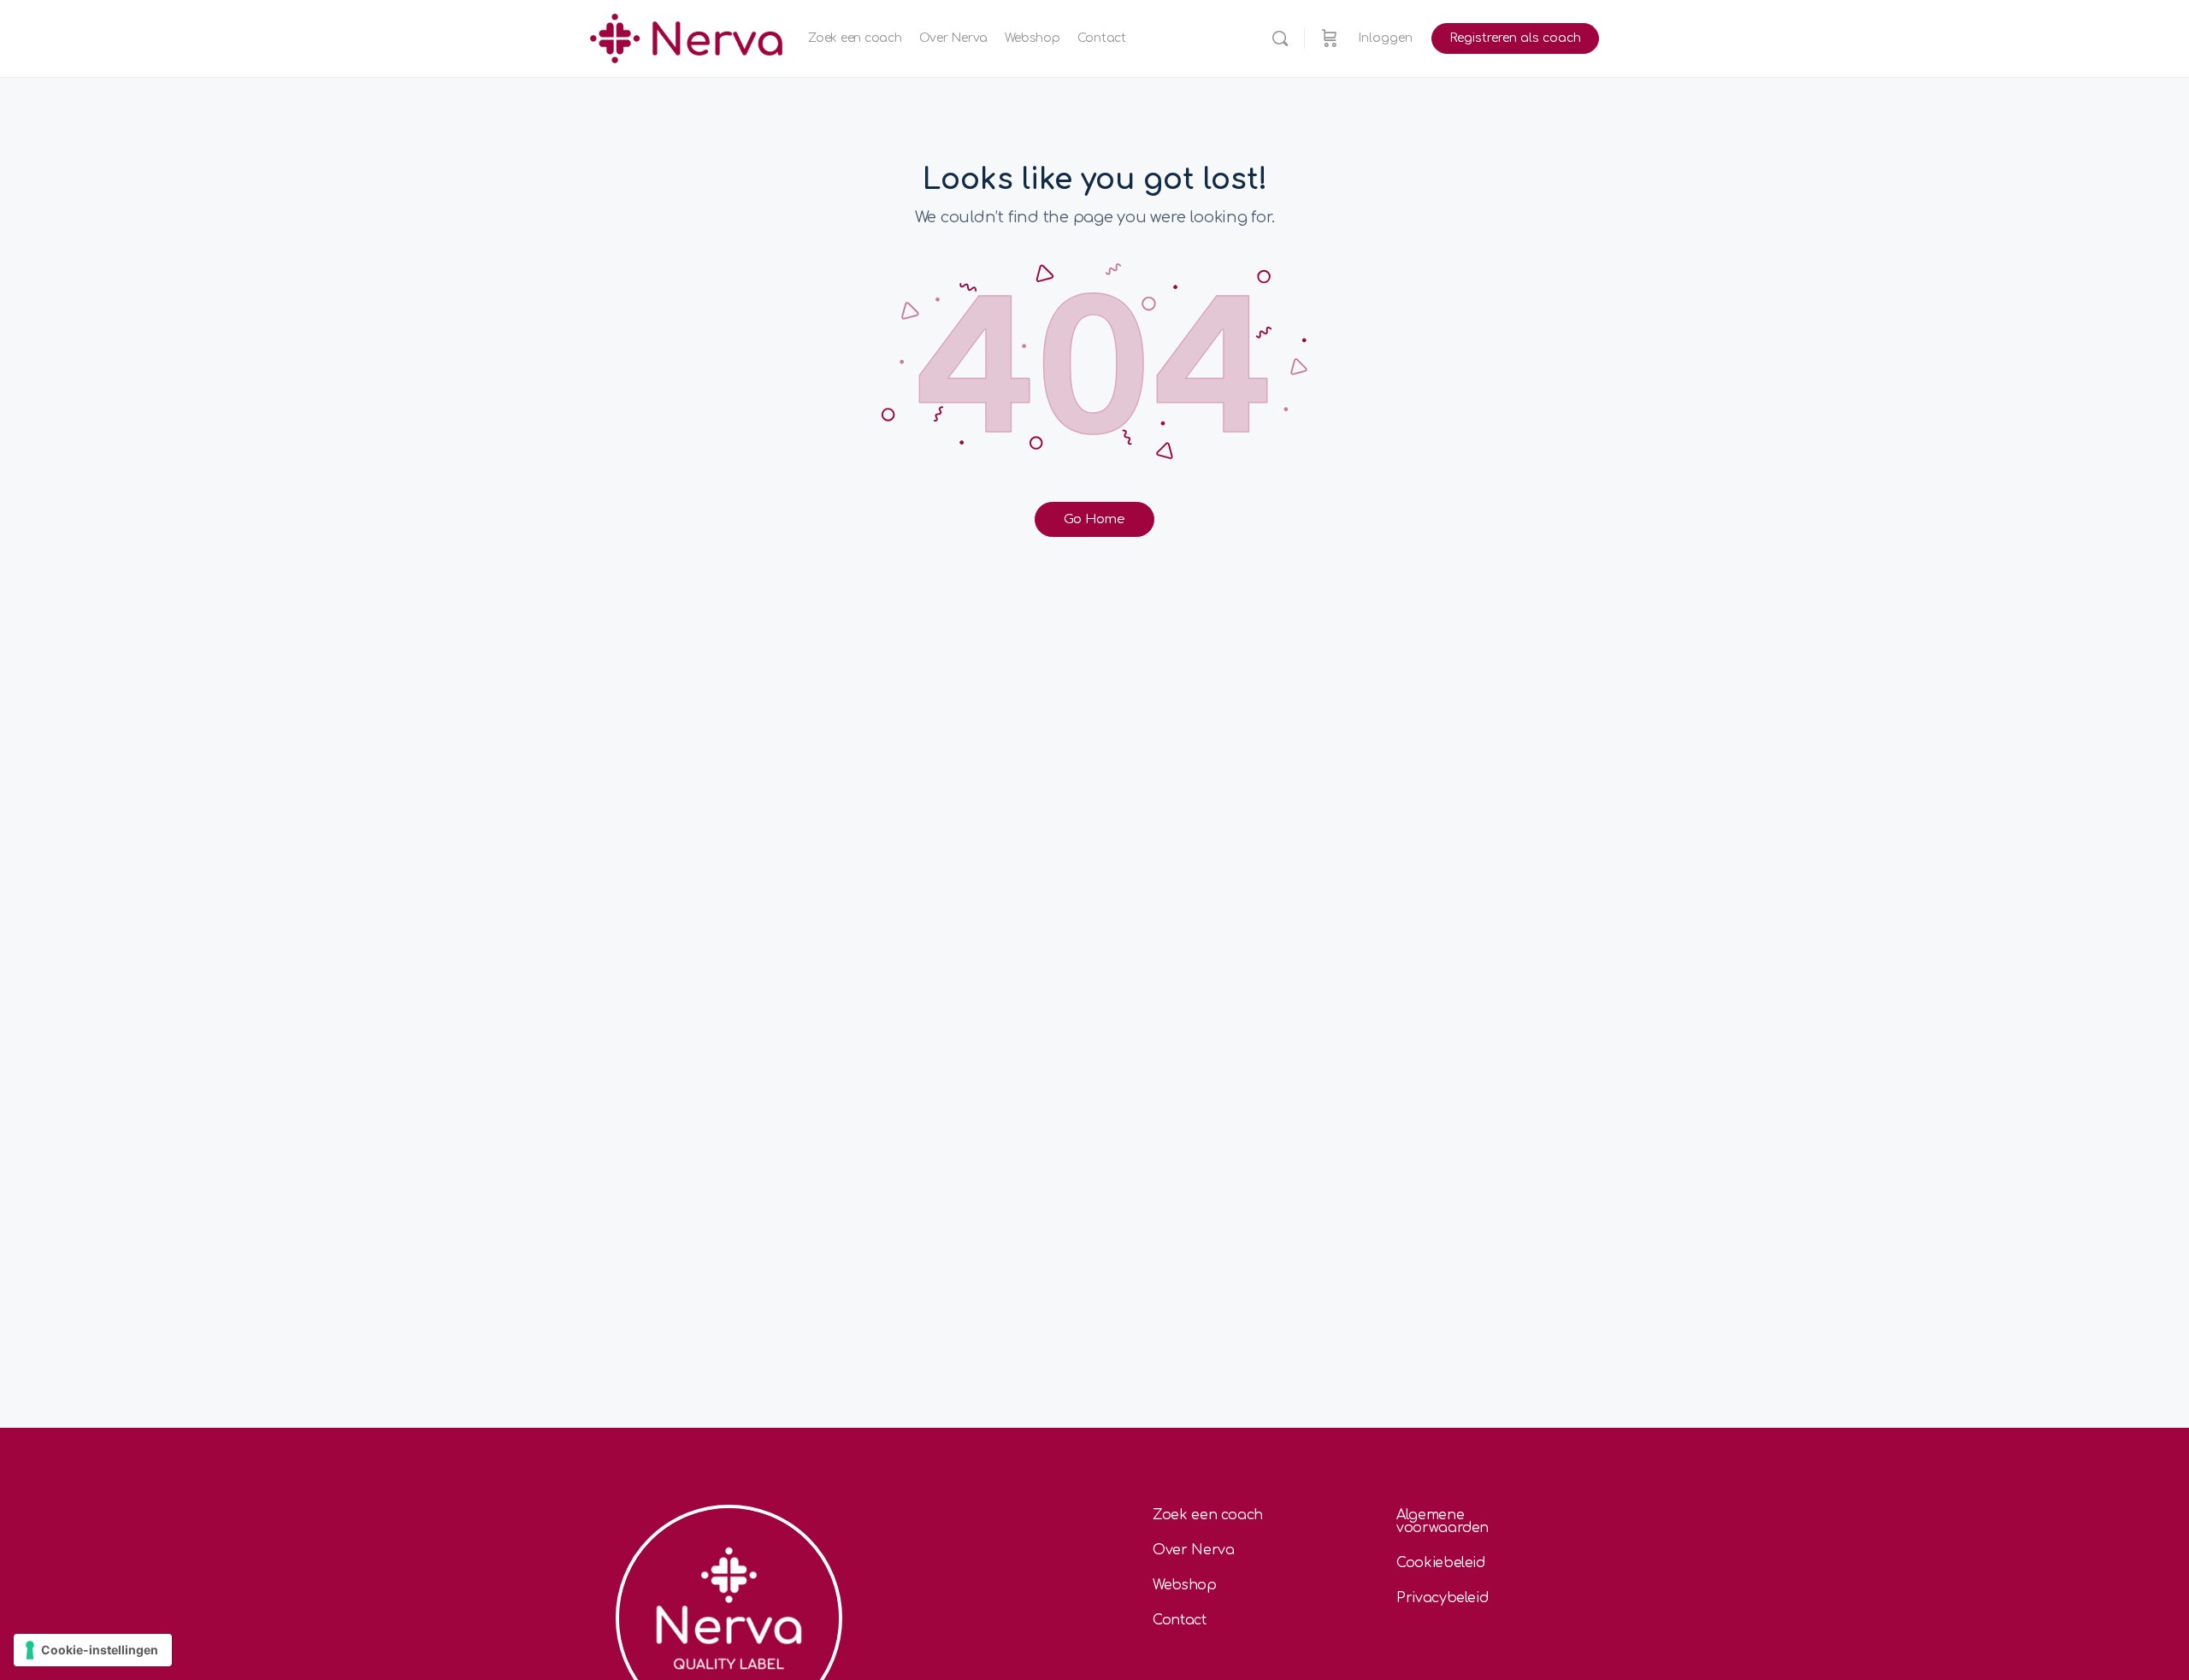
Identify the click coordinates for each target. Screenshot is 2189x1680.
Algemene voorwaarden (1443, 1521)
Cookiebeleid (1441, 1563)
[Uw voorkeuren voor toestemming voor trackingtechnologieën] (93, 1650)
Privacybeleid (1442, 1598)
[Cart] (1330, 38)
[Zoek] (1280, 38)
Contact (1180, 1620)
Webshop (1185, 1585)
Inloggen (1385, 38)
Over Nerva (1194, 1550)
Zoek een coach (1208, 1515)
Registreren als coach (1515, 38)
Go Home (1094, 519)
